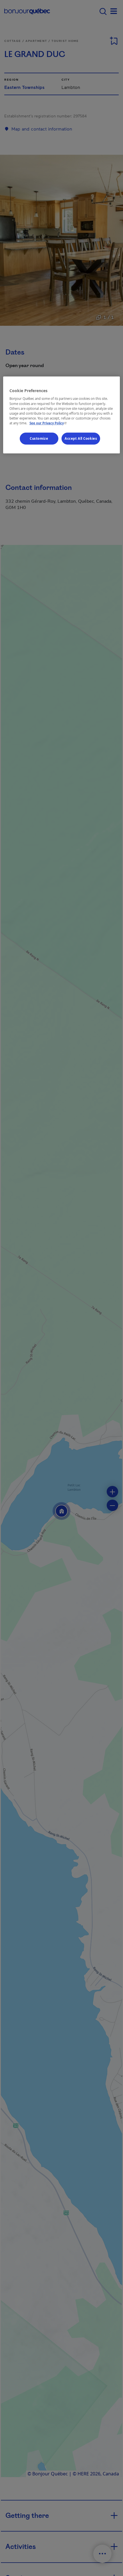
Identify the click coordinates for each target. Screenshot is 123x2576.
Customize (39, 438)
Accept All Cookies (81, 438)
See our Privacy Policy (49, 423)
